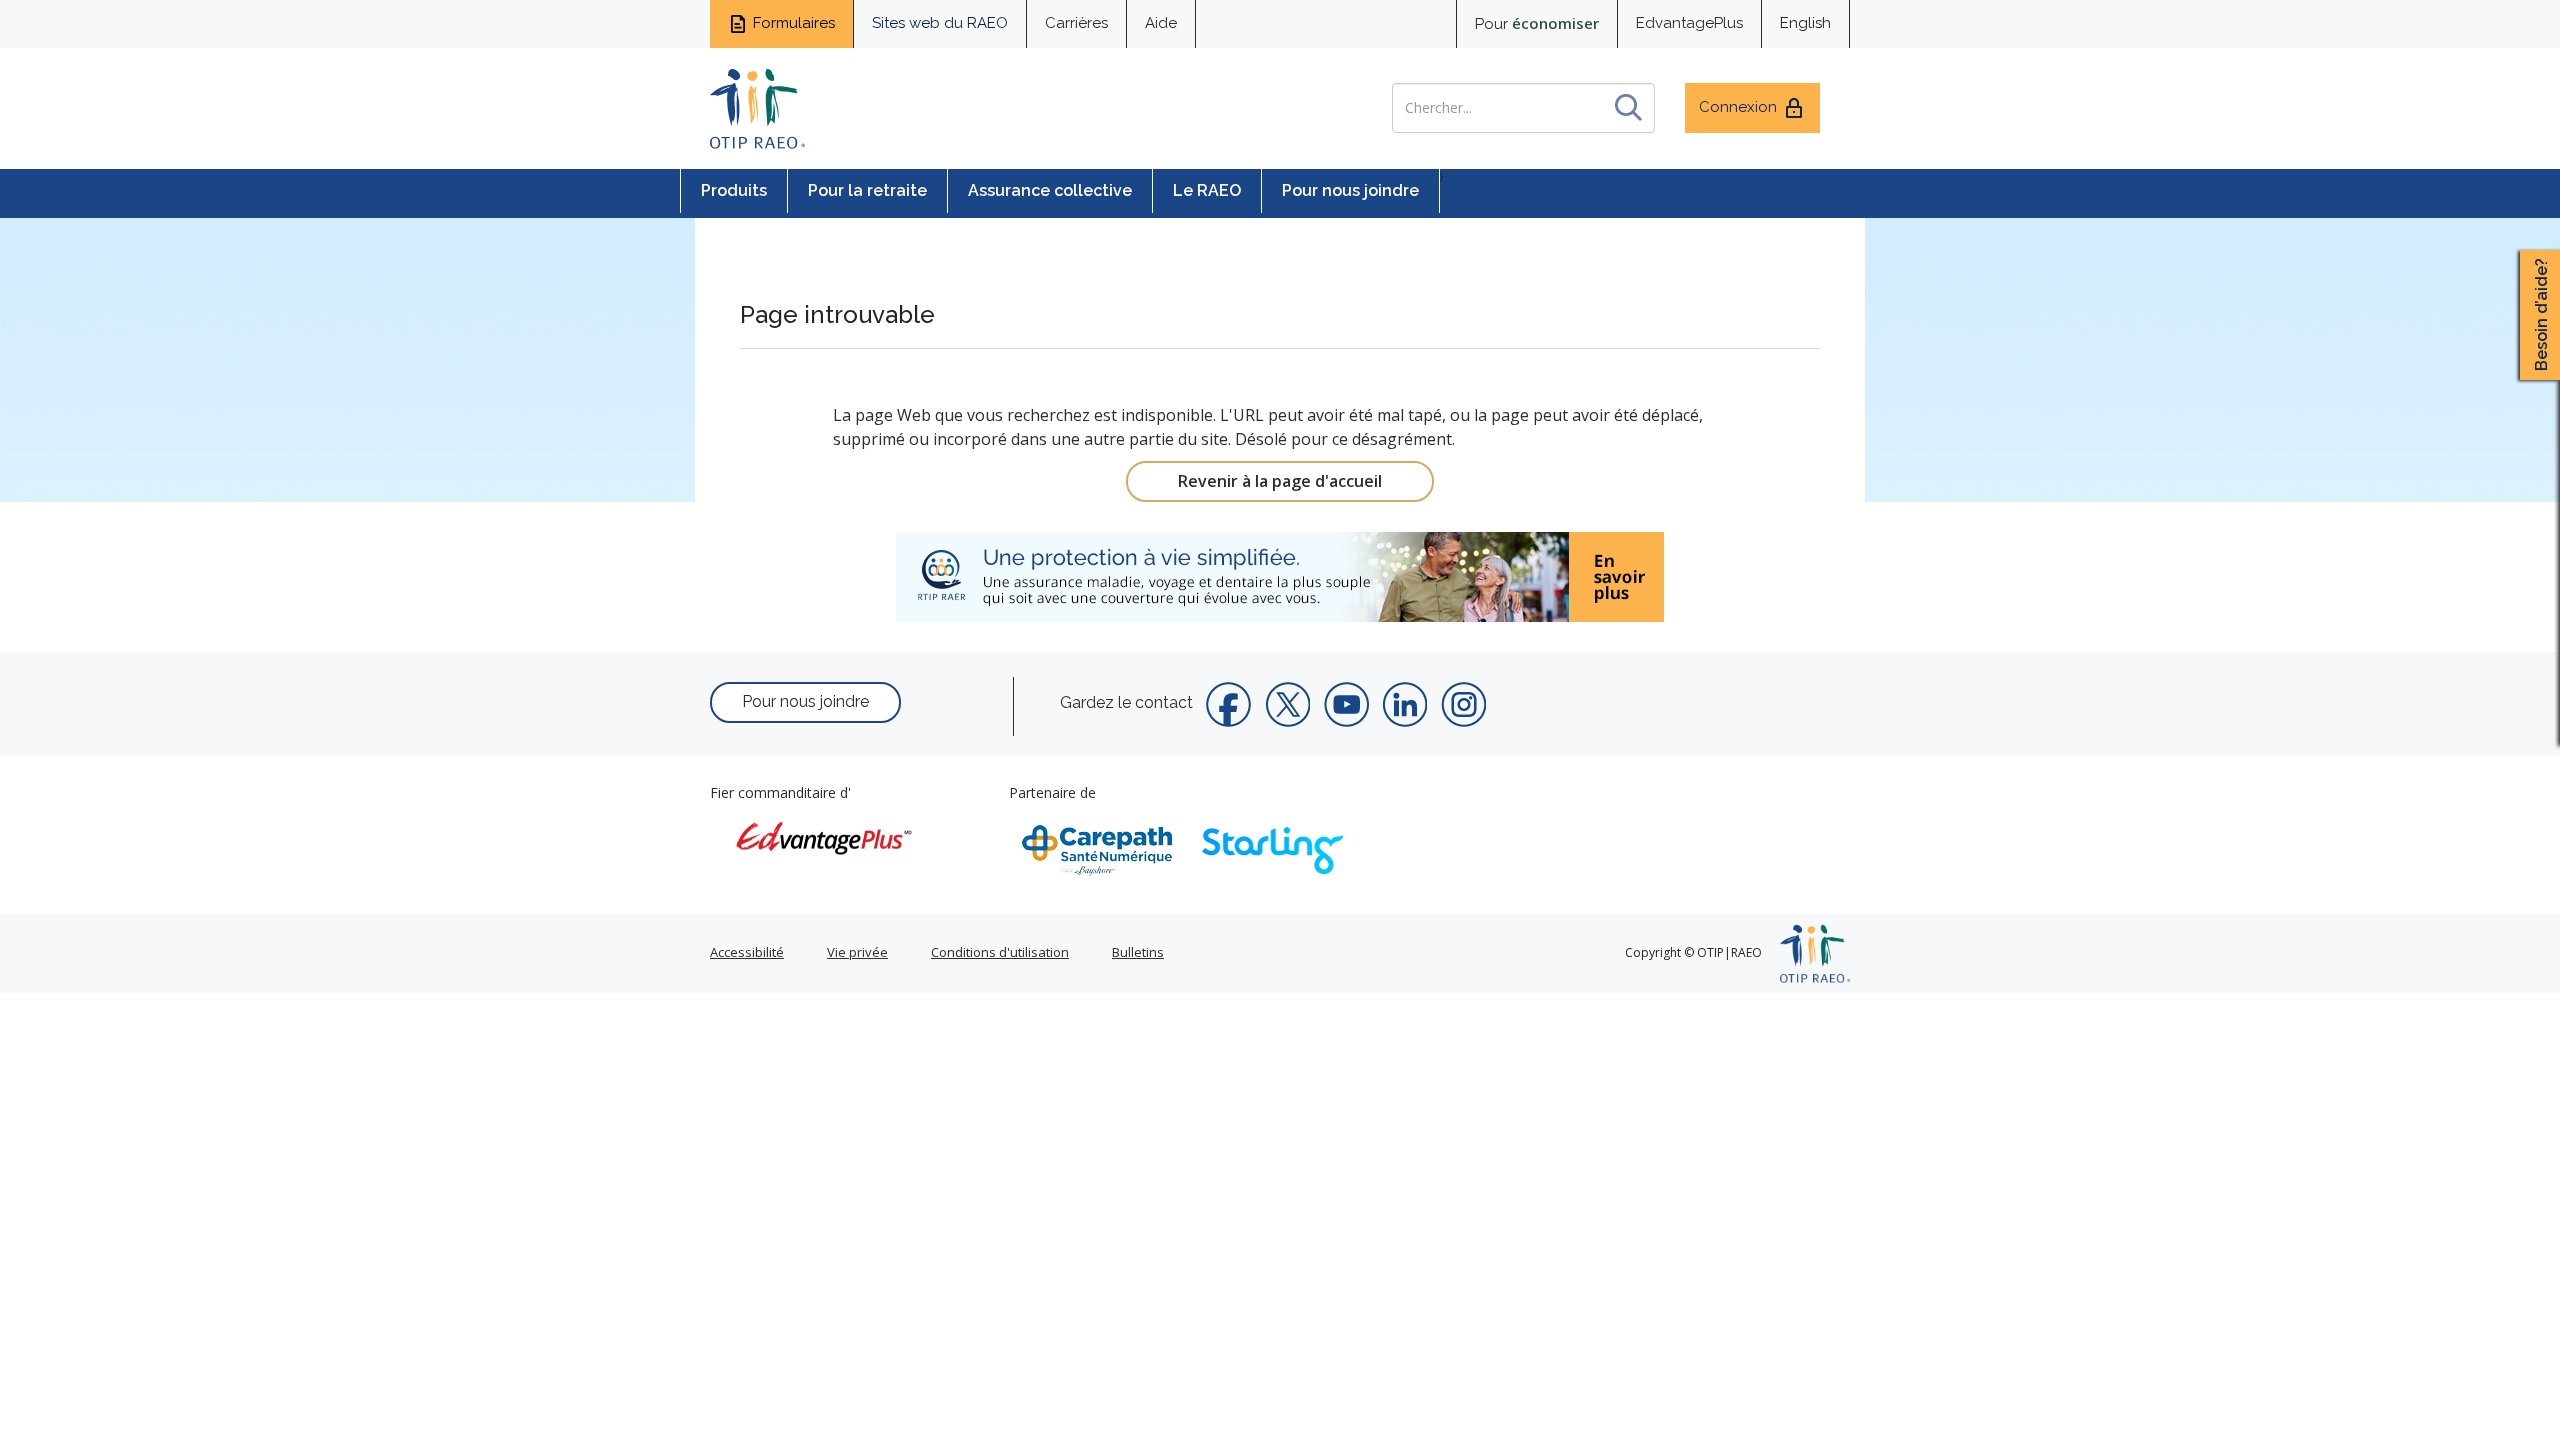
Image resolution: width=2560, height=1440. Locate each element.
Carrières (1076, 23)
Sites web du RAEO (940, 23)
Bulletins (1138, 952)
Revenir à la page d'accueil (1280, 481)
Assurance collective (1050, 190)
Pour (1537, 23)
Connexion (1738, 107)
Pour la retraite (867, 190)
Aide (1161, 23)
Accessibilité (747, 952)
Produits (734, 190)
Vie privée (857, 952)
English (1805, 23)
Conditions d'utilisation (1000, 952)
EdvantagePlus (1689, 23)
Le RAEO (1207, 190)
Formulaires (794, 23)
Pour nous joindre (1350, 190)
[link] (1280, 577)
